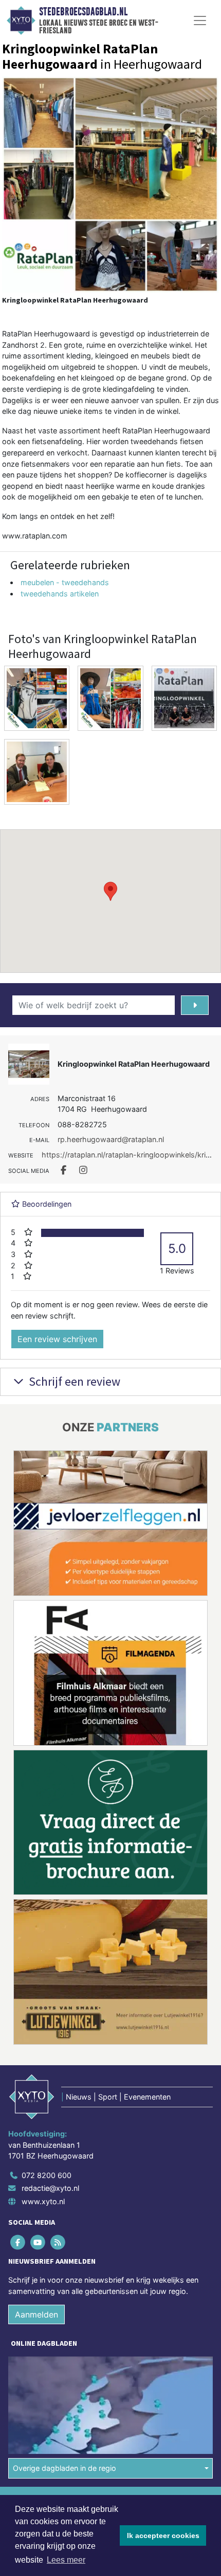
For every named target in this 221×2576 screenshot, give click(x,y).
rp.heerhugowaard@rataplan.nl (111, 1139)
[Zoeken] (195, 1005)
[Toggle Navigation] (200, 21)
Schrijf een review (73, 1381)
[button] (110, 891)
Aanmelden (36, 2314)
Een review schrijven (57, 1339)
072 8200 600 (47, 2175)
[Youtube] (38, 2242)
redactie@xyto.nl (50, 2188)
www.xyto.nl (43, 2201)
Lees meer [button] (66, 2560)
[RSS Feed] (58, 2242)
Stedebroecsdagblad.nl (83, 12)
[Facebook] (18, 2242)
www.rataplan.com (35, 536)
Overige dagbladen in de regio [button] (65, 2468)
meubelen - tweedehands (65, 582)
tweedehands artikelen (60, 594)
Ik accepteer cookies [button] (163, 2535)
